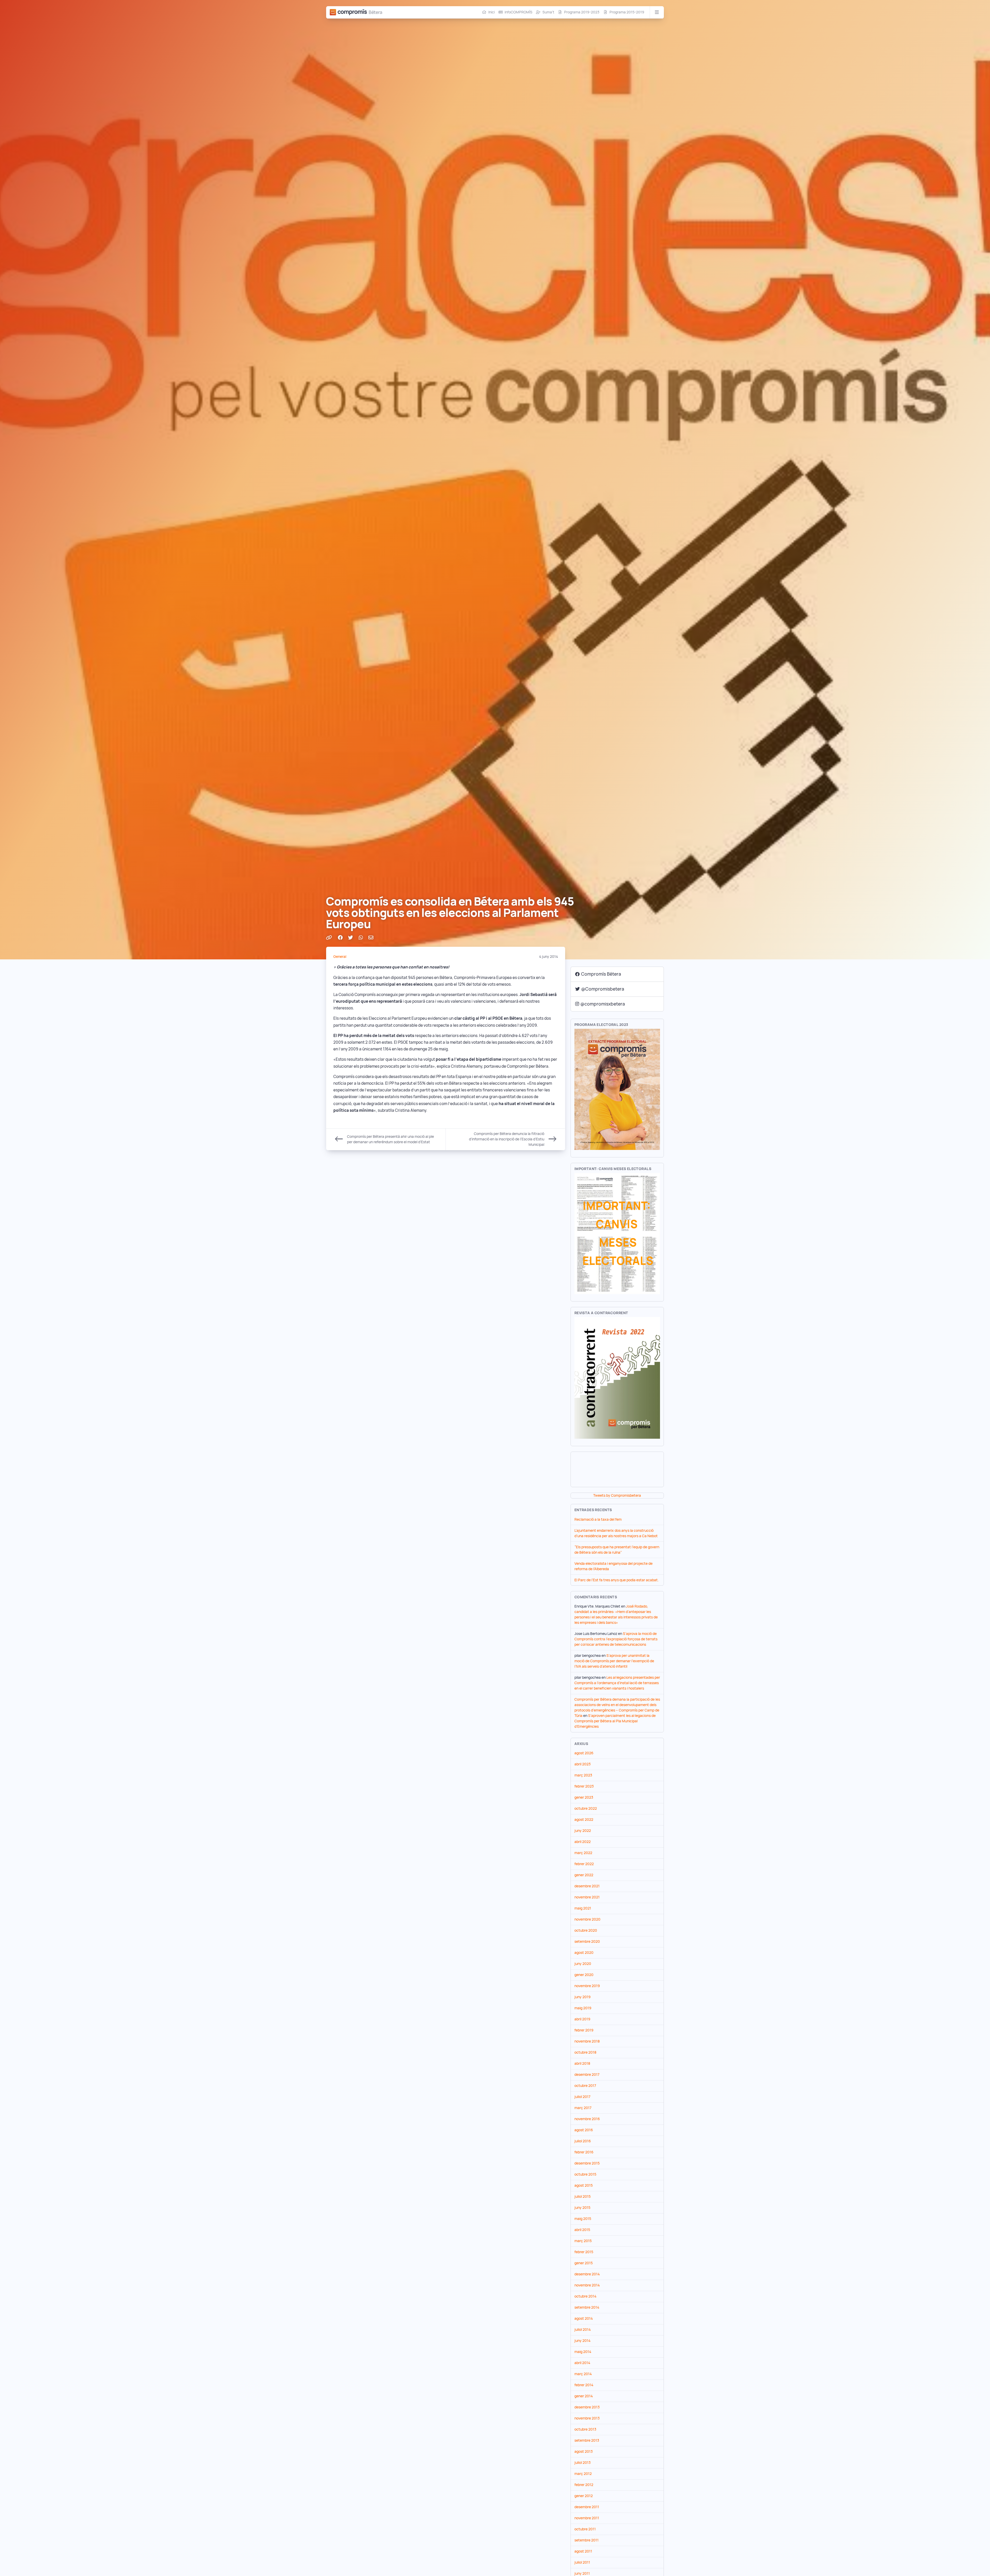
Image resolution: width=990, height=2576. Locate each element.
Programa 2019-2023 (582, 12)
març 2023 (583, 1775)
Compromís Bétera (601, 974)
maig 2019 (583, 2008)
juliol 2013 (583, 2463)
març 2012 (583, 2474)
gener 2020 (584, 1975)
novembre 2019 (587, 1986)
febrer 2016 (584, 2152)
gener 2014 (584, 2396)
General (340, 957)
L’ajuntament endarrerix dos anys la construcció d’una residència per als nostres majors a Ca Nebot (616, 1533)
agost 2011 (583, 2551)
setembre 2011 (587, 2540)
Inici (492, 12)
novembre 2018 (587, 2041)
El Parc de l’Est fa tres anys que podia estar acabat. (617, 1580)
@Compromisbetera (603, 989)
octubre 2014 (585, 2296)
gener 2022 (584, 1875)
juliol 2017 (582, 2097)
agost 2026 (584, 1753)
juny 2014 (582, 2341)
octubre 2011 (585, 2529)
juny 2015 (582, 2208)
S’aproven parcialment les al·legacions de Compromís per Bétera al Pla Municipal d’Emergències (615, 1721)
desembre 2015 (587, 2163)
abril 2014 (582, 2363)
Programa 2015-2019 (627, 12)
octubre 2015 (585, 2174)
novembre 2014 (587, 2285)
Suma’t (548, 12)
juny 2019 (583, 1997)
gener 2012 (584, 2496)
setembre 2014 (587, 2307)
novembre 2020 (587, 1919)
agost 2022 (584, 1820)
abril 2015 (582, 2230)
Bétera (376, 12)
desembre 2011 (587, 2507)
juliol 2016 (583, 2141)
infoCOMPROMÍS (518, 12)
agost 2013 (584, 2451)
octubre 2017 (585, 2086)
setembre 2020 (587, 1941)
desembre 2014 (587, 2274)
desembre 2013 (587, 2407)
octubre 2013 (585, 2429)
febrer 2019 (584, 2030)
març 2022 (583, 1853)
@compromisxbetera (603, 1004)
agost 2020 (584, 1953)
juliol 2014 (583, 2330)
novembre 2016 (587, 2119)
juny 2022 (583, 1831)
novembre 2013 (587, 2418)
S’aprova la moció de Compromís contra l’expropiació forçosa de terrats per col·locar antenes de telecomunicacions (616, 1639)
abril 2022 (583, 1842)
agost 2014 (584, 2318)
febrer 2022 (584, 1864)
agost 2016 (584, 2130)
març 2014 (583, 2374)
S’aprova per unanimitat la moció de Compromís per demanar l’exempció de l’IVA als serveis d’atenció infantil (614, 1661)
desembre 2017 (587, 2075)
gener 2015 (584, 2263)
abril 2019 (582, 2019)
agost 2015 (584, 2185)
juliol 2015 (583, 2196)
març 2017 (583, 2108)
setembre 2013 (587, 2440)
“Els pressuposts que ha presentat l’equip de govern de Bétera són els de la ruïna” (617, 1550)
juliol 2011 (582, 2562)
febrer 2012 (584, 2485)
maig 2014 (583, 2352)
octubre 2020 (586, 1930)
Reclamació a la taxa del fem (598, 1519)
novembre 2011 (587, 2518)
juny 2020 (583, 1964)
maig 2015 (583, 2219)
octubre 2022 (586, 1808)
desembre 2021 (587, 1886)
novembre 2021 (587, 1897)
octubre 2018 (585, 2052)
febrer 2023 (584, 1786)
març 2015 (583, 2241)
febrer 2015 (584, 2252)
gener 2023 (584, 1797)
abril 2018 (582, 2063)
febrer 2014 (584, 2385)
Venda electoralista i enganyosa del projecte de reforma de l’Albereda (613, 1566)
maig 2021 (583, 1908)
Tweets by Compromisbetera (617, 1495)
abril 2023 (583, 1764)
